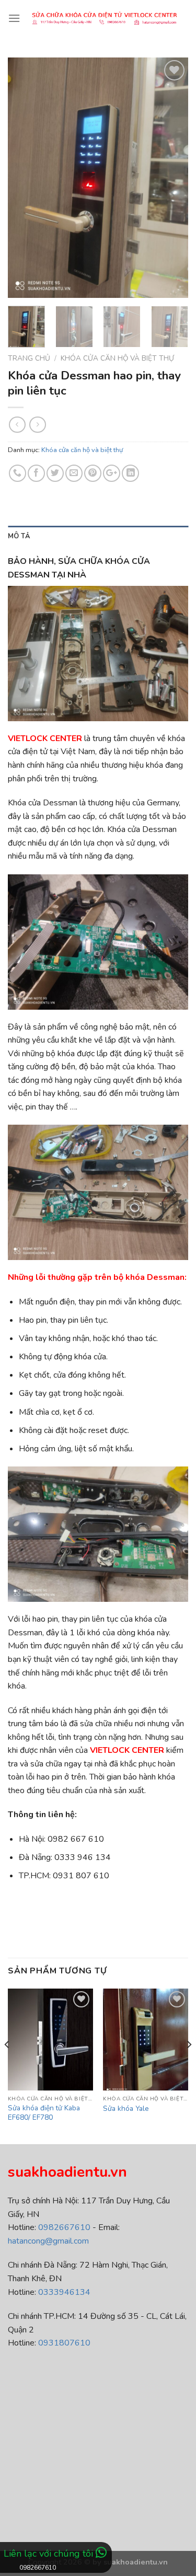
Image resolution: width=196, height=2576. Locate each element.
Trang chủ (29, 358)
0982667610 (64, 2227)
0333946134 (64, 2292)
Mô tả (19, 536)
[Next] (171, 178)
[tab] (98, 536)
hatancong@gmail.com (48, 2241)
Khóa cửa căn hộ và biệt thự (117, 358)
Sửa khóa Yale (126, 2109)
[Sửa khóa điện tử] (104, 19)
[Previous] (25, 178)
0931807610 (64, 2343)
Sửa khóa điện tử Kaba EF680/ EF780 (44, 2113)
